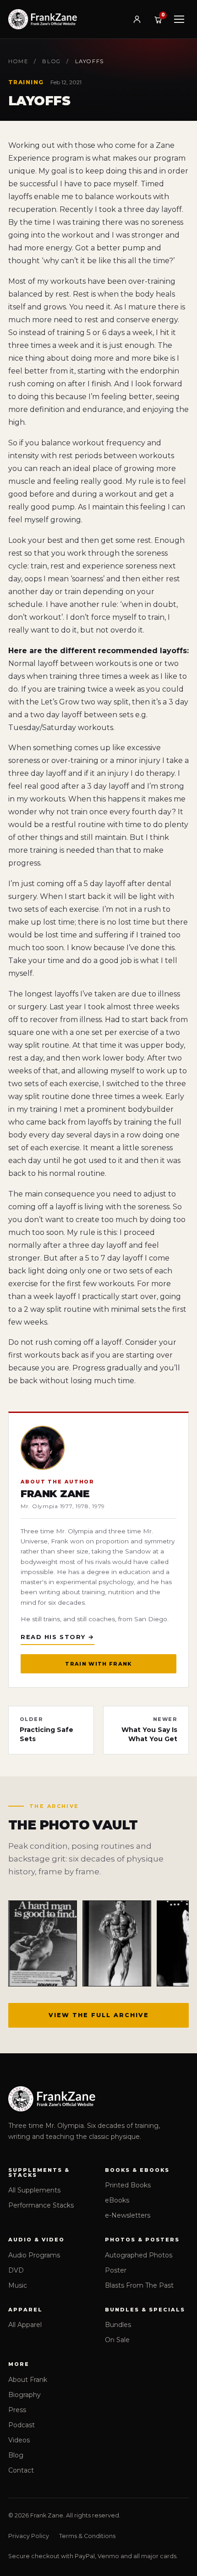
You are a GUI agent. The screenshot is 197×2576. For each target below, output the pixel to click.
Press (17, 2410)
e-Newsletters (128, 2215)
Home (18, 61)
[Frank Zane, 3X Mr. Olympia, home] (43, 19)
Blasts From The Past (139, 2285)
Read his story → (57, 1637)
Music (18, 2285)
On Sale (117, 2340)
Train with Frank (98, 1664)
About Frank (28, 2380)
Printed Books (128, 2185)
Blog (51, 61)
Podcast (22, 2425)
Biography (25, 2395)
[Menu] (179, 19)
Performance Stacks (41, 2205)
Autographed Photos (139, 2255)
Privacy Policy (29, 2536)
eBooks (117, 2200)
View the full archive (99, 2015)
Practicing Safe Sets (47, 1730)
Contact (21, 2470)
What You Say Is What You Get (149, 1730)
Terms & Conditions (87, 2536)
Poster (116, 2270)
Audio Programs (34, 2255)
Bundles (118, 2325)
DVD (16, 2270)
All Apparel (25, 2325)
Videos (19, 2440)
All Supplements (34, 2190)
